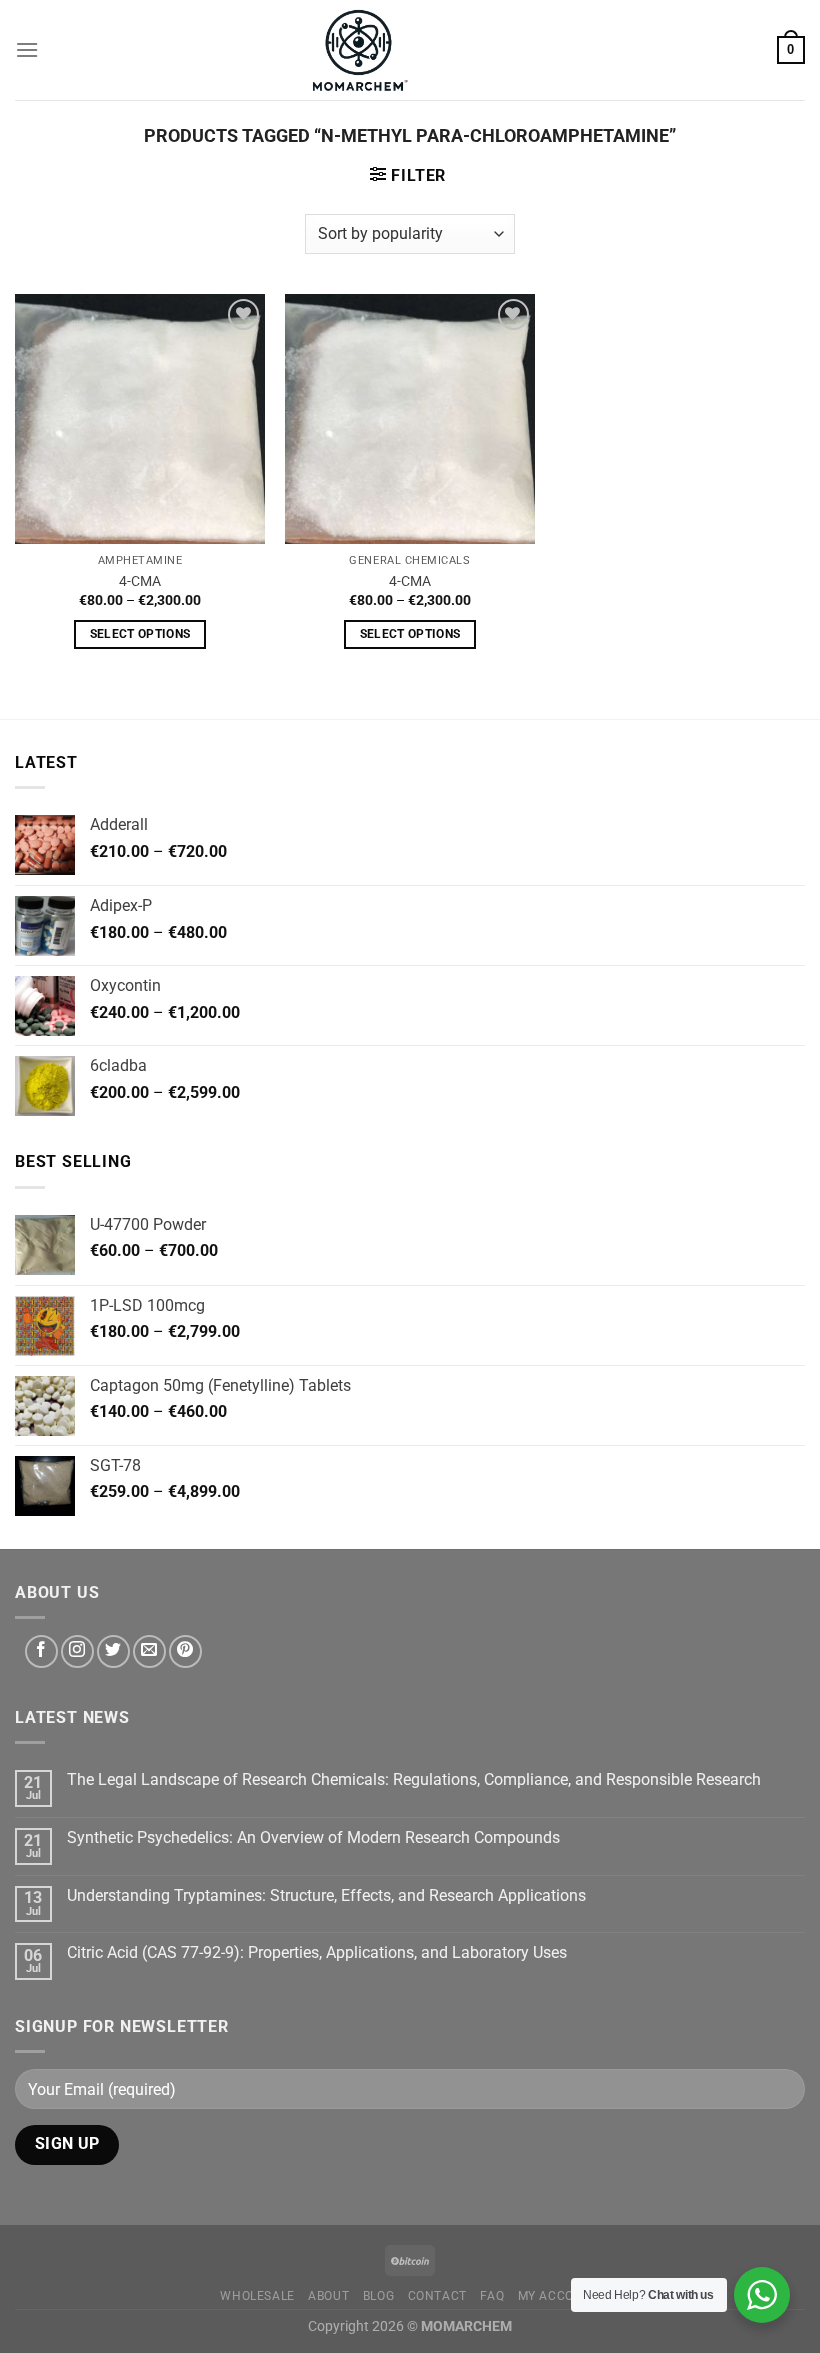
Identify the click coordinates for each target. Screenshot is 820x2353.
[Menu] (27, 49)
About (328, 2296)
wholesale (257, 2296)
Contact (437, 2296)
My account (559, 2296)
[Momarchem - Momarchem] (360, 49)
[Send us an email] (149, 1651)
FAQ (492, 2296)
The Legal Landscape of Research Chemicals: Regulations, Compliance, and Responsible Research (414, 1779)
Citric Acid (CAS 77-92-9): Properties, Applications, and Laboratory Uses (317, 1952)
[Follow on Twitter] (113, 1651)
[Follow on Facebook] (41, 1651)
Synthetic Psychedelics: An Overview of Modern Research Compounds (313, 1837)
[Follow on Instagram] (77, 1651)
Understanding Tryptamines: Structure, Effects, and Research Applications (326, 1895)
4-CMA (140, 581)
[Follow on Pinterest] (185, 1651)
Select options (140, 634)
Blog (378, 2296)
